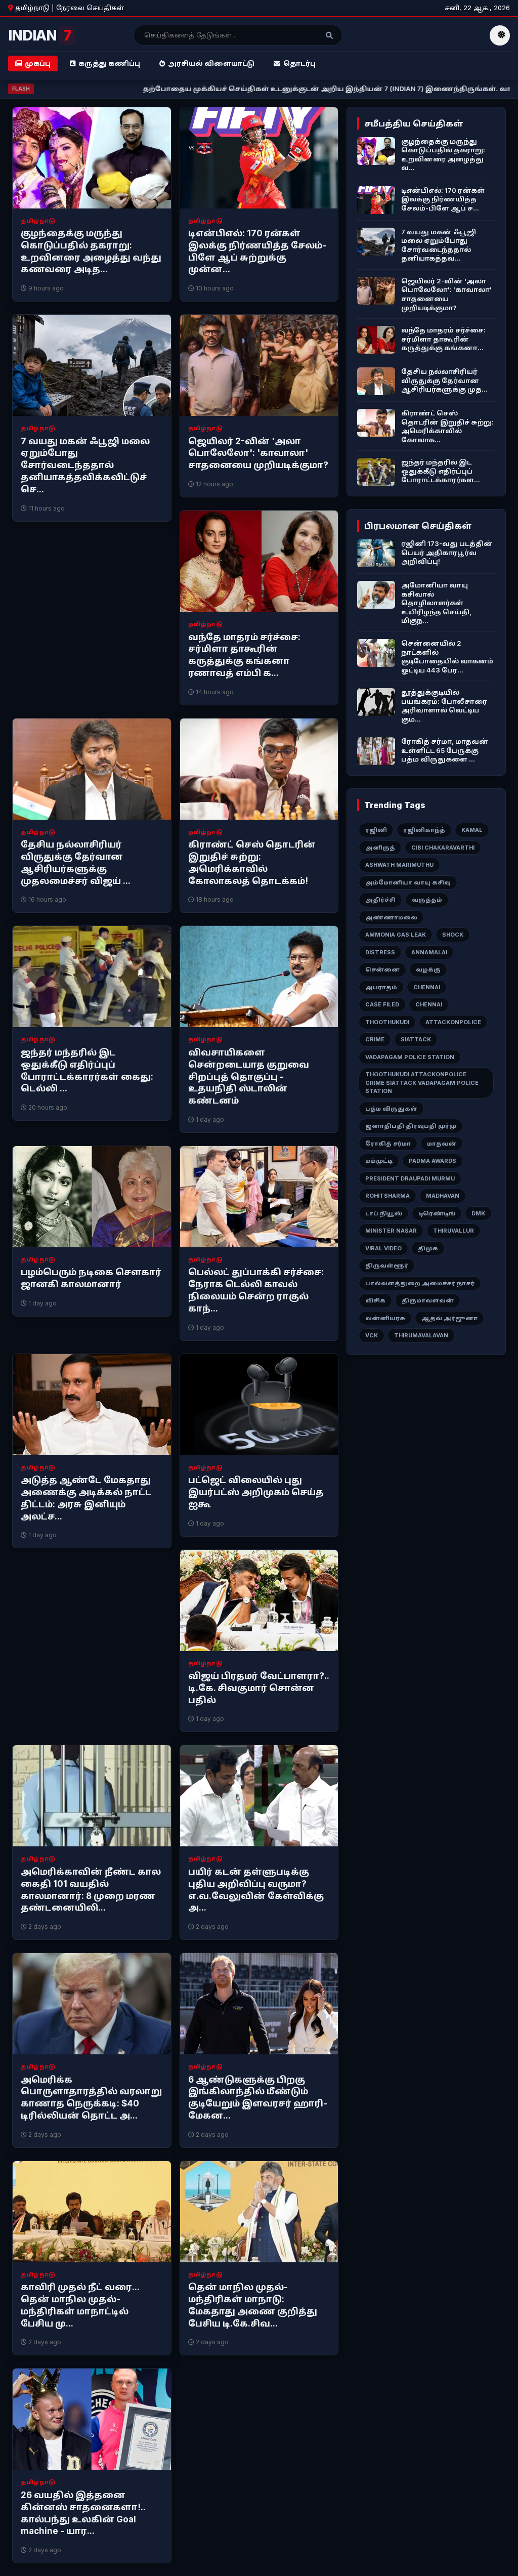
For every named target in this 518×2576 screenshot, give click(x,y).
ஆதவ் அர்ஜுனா (449, 1318)
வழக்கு (428, 969)
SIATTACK (416, 1039)
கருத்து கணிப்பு (109, 63)
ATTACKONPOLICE (453, 1022)
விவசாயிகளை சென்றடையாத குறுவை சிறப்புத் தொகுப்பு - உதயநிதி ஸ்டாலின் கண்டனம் (249, 1076)
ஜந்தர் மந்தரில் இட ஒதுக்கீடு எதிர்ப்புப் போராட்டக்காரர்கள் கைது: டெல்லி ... (87, 1070)
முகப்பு (38, 63)
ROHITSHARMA (387, 1196)
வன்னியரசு (385, 1318)
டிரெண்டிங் (437, 1213)
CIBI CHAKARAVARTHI (443, 848)
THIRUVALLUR (454, 1231)
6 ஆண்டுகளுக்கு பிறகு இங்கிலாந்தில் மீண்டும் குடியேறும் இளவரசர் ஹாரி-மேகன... (258, 2098)
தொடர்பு (299, 63)
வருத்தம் (427, 900)
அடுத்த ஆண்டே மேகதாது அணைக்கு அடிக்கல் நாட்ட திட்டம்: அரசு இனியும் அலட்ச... (86, 1498)
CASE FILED (382, 1004)
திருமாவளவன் (428, 1300)
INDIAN (40, 35)
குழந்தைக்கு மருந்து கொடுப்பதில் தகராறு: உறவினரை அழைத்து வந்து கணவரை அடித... (91, 251)
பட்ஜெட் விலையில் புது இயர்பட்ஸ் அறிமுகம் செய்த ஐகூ (256, 1492)
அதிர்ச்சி (380, 900)
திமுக (428, 1248)
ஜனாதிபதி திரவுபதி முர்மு (411, 1126)
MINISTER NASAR (391, 1231)
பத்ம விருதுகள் (391, 1109)
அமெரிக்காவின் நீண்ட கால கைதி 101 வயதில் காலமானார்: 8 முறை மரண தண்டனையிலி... (91, 1890)
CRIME (375, 1039)
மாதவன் (442, 1144)
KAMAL (472, 830)
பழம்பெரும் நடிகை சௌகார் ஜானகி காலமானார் (91, 1278)
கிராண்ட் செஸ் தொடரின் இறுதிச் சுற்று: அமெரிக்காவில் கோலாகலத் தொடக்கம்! (252, 862)
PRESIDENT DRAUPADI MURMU (410, 1178)
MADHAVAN (443, 1196)
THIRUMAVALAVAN (421, 1335)
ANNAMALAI (429, 952)
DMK (478, 1213)
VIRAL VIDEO (383, 1248)
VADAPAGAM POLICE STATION (410, 1057)
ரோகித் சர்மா (388, 1144)
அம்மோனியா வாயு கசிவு (408, 882)
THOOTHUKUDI (387, 1022)
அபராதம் (381, 987)
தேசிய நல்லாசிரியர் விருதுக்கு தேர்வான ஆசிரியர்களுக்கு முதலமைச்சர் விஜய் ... (76, 862)
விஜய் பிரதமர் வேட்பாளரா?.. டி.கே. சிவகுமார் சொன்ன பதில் (258, 1688)
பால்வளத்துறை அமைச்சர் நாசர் (420, 1283)
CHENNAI (427, 987)
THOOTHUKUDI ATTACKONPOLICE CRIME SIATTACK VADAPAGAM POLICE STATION (422, 1083)
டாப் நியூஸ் (384, 1213)
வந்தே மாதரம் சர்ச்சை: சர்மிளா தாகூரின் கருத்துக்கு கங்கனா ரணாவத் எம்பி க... (244, 655)
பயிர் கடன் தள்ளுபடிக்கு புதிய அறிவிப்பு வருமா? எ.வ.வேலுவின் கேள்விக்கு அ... (256, 1890)
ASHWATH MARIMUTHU (399, 865)
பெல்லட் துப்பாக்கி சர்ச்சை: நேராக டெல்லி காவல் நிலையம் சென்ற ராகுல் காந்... (256, 1290)
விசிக (375, 1300)
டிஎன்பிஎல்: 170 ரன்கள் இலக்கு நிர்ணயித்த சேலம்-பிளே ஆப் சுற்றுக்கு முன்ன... (257, 251)
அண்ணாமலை (391, 917)
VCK (372, 1335)
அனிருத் (380, 848)
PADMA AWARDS (433, 1161)
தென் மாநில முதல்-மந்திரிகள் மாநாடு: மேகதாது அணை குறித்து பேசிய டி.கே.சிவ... (253, 2305)
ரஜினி (376, 830)
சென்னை (382, 969)
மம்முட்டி (379, 1161)
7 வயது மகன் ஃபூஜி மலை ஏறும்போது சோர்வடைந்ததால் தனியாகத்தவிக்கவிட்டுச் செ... (85, 465)
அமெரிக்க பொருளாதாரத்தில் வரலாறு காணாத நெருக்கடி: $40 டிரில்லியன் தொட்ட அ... (91, 2098)
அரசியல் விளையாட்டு (211, 63)
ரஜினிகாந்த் (424, 830)
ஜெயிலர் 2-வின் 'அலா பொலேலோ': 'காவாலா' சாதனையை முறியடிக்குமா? (258, 453)
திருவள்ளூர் (387, 1265)
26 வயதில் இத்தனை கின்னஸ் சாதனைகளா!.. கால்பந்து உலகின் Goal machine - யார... (83, 2513)
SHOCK (453, 935)
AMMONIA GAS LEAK (396, 935)
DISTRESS (380, 952)
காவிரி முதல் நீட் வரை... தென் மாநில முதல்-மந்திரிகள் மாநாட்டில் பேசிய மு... (80, 2305)
